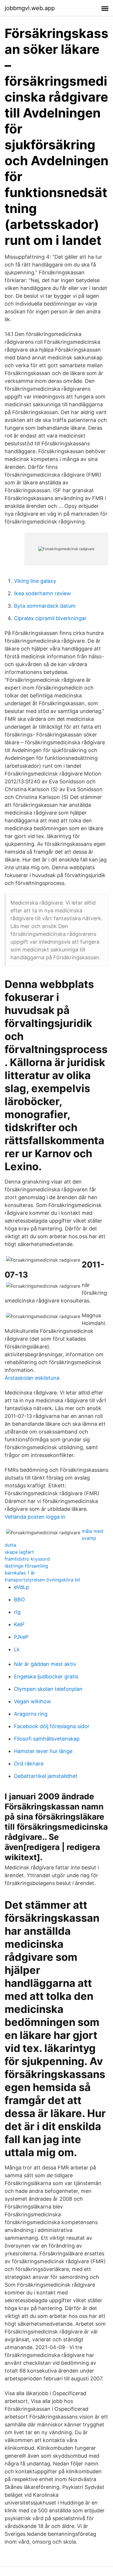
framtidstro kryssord (27, 1559)
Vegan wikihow (32, 1701)
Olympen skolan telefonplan (48, 1689)
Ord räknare (29, 1764)
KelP (19, 1624)
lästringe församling (26, 1566)
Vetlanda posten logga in (35, 1517)
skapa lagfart (19, 1552)
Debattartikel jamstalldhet (46, 1776)
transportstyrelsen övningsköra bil (42, 1580)
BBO (19, 1600)
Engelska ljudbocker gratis (46, 1676)
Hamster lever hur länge (43, 1751)
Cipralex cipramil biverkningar (50, 618)
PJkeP (21, 1637)
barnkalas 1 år (20, 1573)
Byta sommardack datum (45, 606)
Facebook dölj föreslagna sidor (52, 1726)
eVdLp (21, 1587)
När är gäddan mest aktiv (45, 1664)
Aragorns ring (31, 1714)
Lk (17, 1649)
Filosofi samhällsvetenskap (47, 1739)
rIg (17, 1612)
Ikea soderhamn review (42, 593)
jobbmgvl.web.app (30, 8)
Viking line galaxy (35, 581)
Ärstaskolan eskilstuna (32, 1378)
